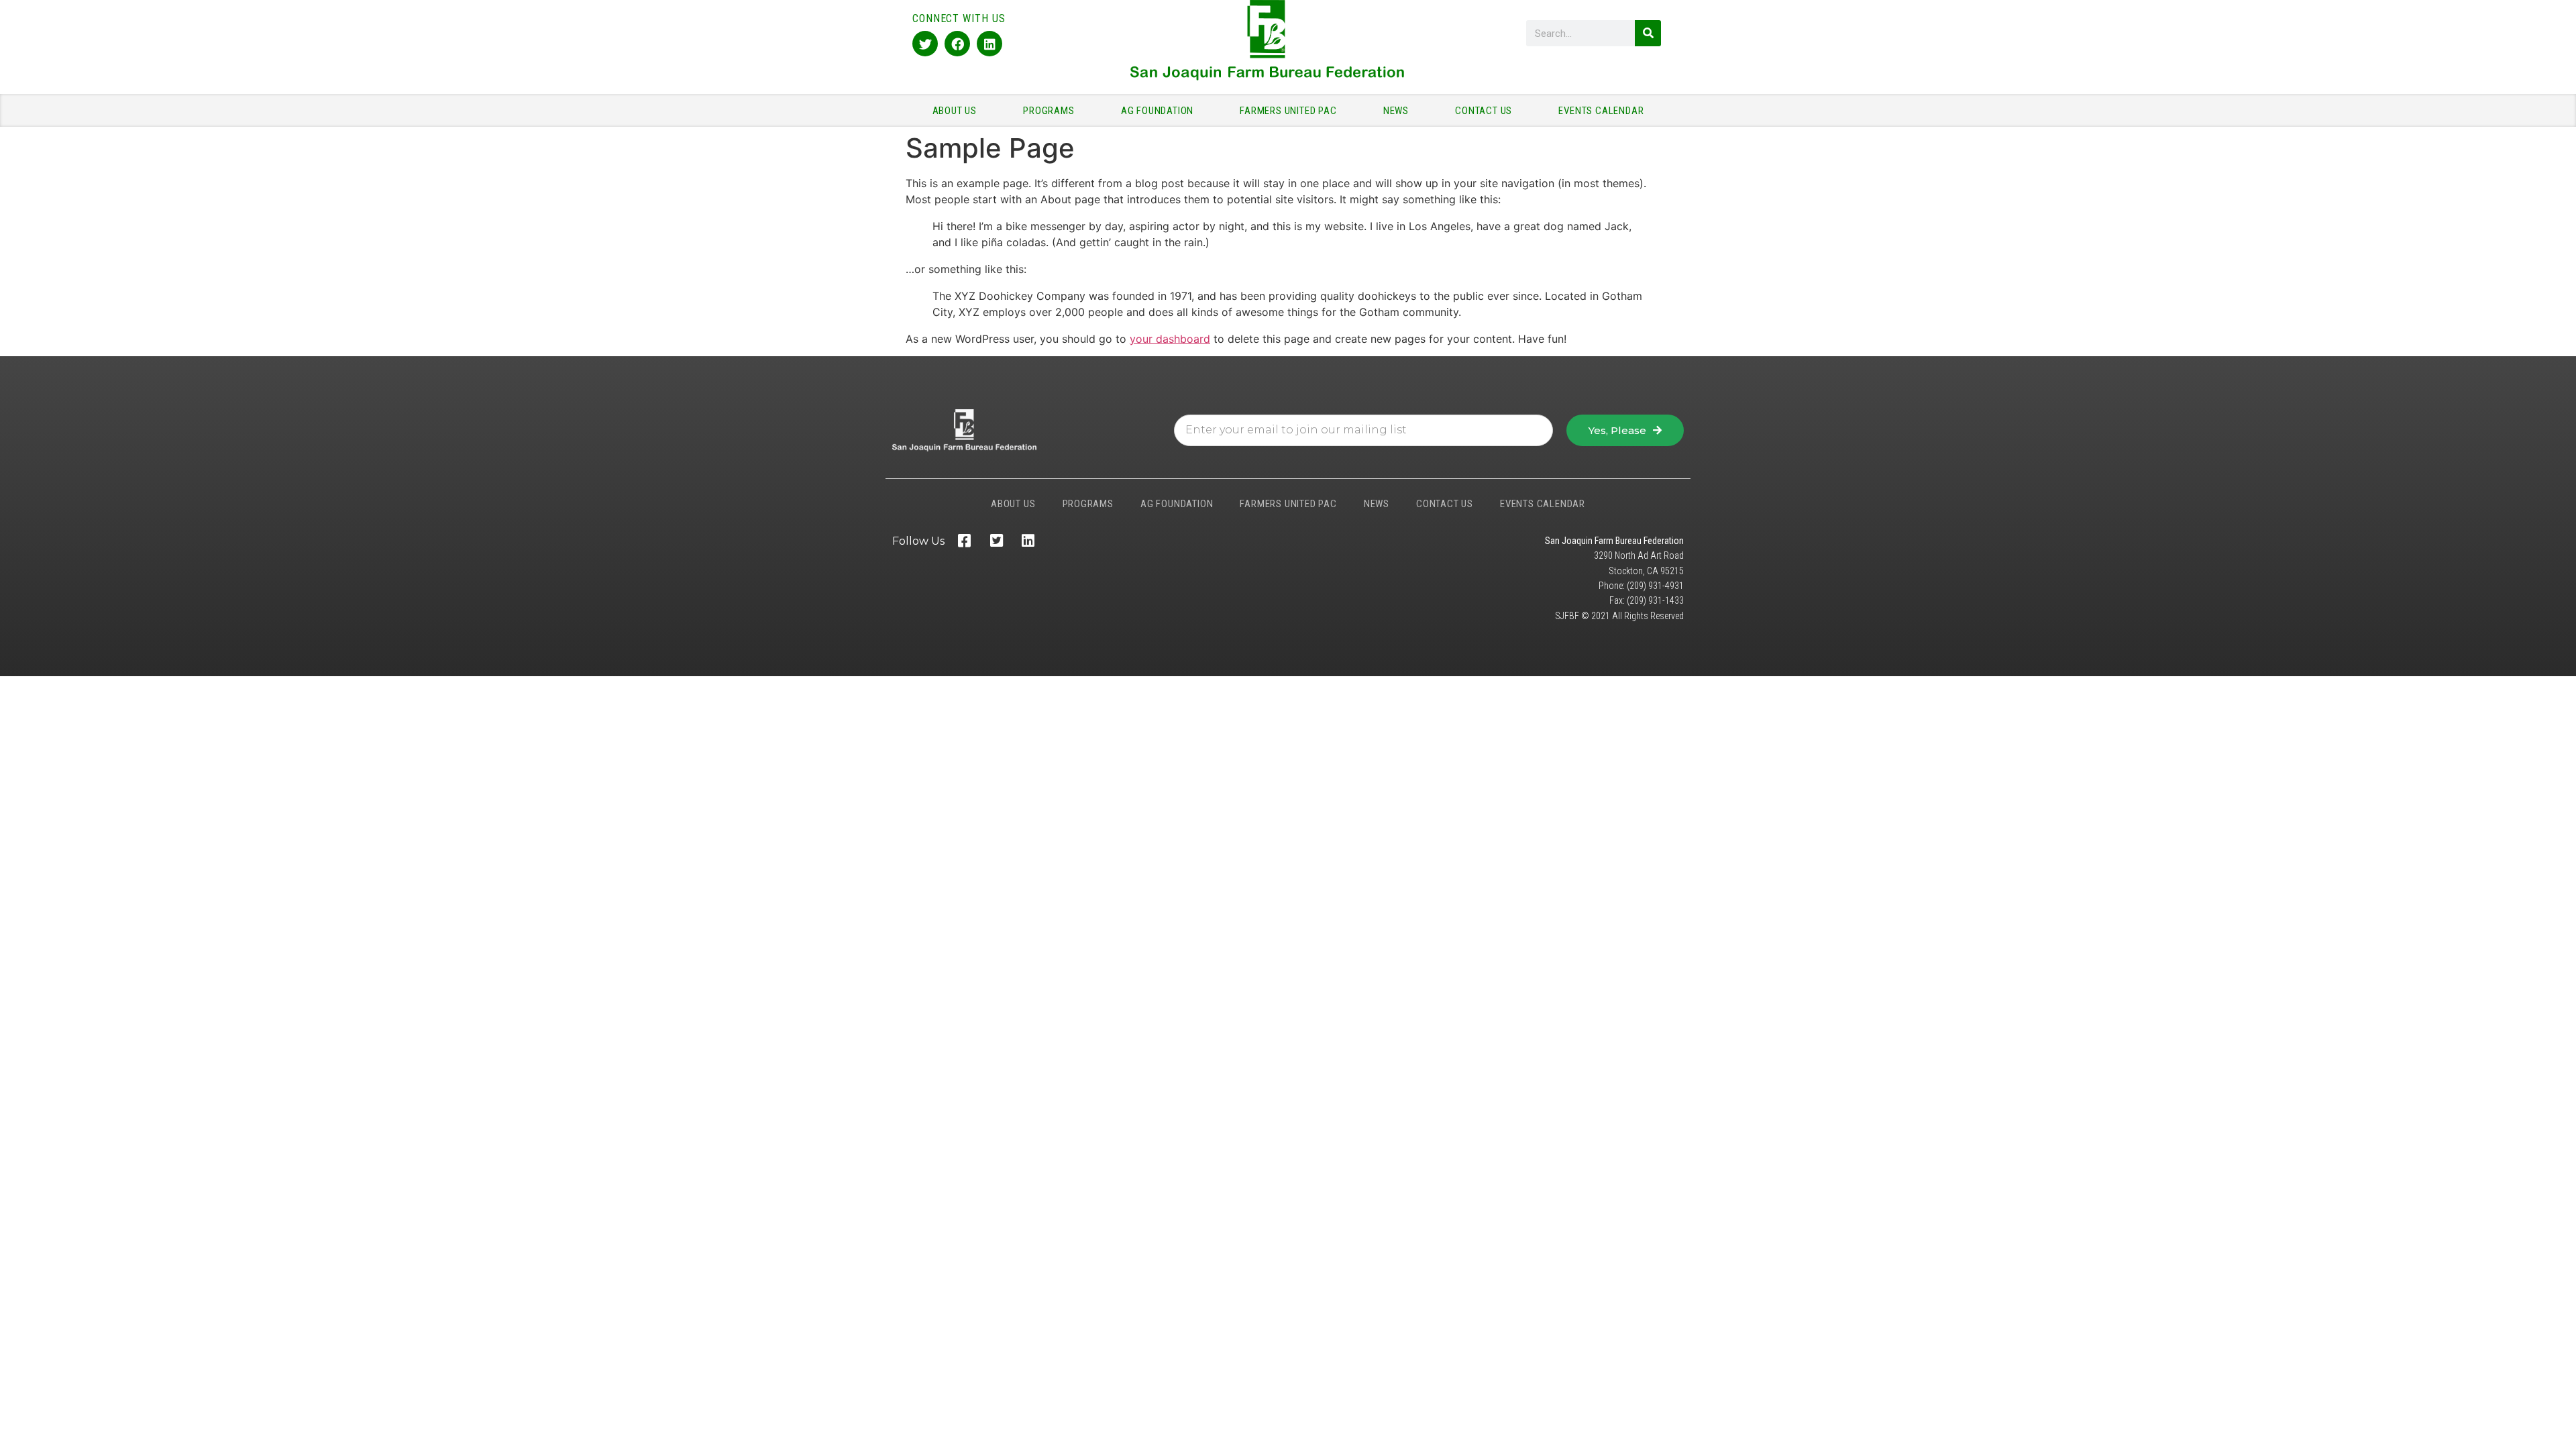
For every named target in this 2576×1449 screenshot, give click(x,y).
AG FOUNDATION (1157, 111)
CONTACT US (1484, 111)
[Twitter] (925, 44)
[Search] (1648, 33)
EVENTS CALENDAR (1601, 111)
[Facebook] (957, 44)
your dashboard (1170, 339)
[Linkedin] (989, 44)
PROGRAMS (1049, 111)
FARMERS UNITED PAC (1288, 111)
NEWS (1396, 111)
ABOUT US (955, 111)
